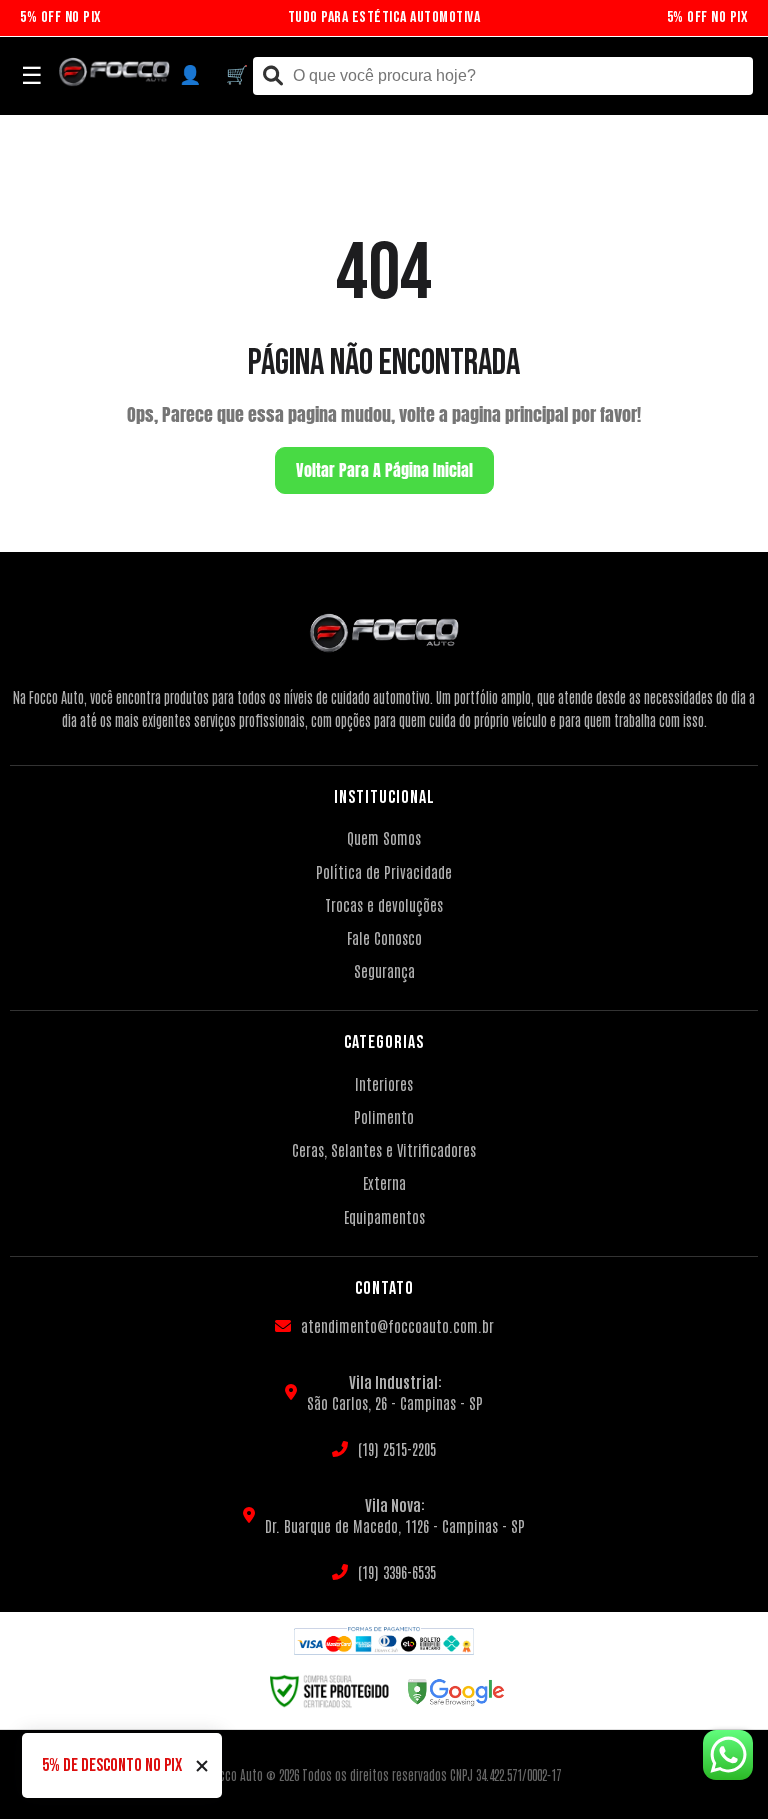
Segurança (384, 970)
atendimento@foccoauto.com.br (397, 1325)
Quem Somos (384, 837)
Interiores (384, 1083)
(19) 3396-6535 (397, 1571)
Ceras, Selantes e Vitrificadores (384, 1149)
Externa (384, 1182)
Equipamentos (384, 1216)
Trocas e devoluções (384, 904)
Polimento (384, 1116)
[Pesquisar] (273, 76)
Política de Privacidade (384, 871)
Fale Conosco (384, 937)
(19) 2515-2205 (397, 1448)
